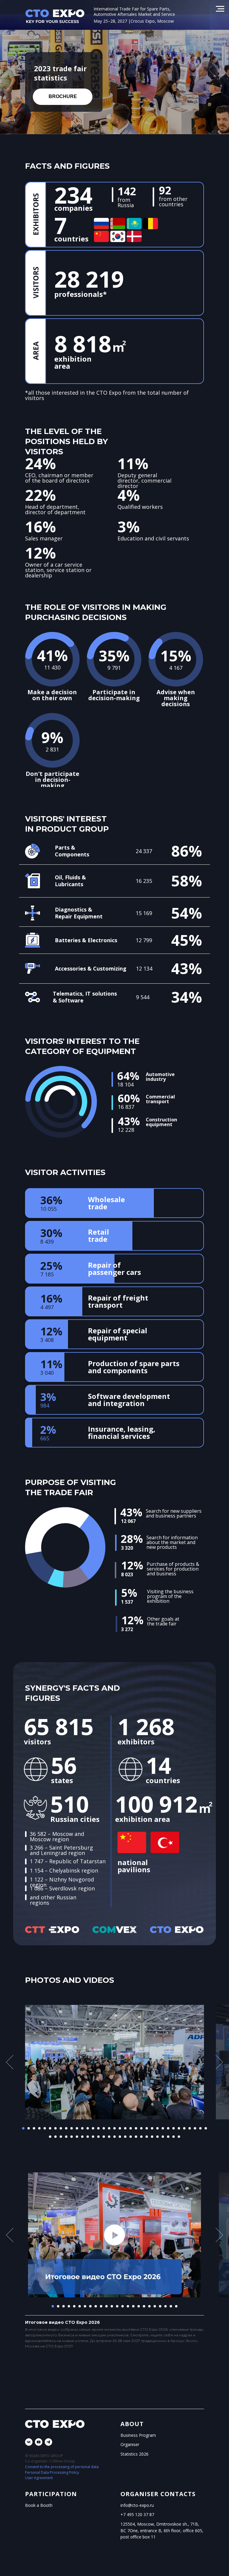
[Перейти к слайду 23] (141, 2128)
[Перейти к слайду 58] (168, 2137)
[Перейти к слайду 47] (109, 2137)
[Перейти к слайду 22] (136, 2128)
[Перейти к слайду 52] (136, 2137)
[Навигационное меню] (220, 9)
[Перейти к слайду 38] (61, 2137)
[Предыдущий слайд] (10, 2062)
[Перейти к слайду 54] (147, 2137)
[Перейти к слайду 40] (72, 2137)
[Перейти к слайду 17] (109, 2128)
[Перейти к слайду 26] (157, 2128)
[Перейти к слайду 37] (55, 2137)
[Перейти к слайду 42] (82, 2137)
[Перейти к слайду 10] (72, 2128)
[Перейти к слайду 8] (61, 2128)
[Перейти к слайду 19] (120, 2128)
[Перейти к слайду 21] (131, 2128)
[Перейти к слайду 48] (114, 2137)
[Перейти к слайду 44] (93, 2137)
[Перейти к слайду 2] (29, 2128)
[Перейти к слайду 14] (93, 2128)
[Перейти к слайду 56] (157, 2137)
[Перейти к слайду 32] (190, 2128)
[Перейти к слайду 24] (147, 2128)
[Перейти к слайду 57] (163, 2137)
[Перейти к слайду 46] (104, 2137)
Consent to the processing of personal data (62, 2467)
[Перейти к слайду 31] (184, 2128)
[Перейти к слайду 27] (163, 2128)
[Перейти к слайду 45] (98, 2137)
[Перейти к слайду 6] (50, 2128)
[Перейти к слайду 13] (88, 2128)
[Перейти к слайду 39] (66, 2137)
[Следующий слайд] (219, 2062)
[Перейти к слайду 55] (152, 2137)
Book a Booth (39, 2505)
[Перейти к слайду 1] (23, 2128)
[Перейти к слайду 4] (39, 2128)
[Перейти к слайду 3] (34, 2128)
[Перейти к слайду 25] (152, 2128)
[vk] (29, 2442)
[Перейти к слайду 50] (125, 2137)
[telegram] (48, 2442)
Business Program (138, 2435)
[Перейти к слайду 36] (50, 2137)
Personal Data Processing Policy (52, 2472)
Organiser (130, 2444)
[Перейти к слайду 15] (98, 2128)
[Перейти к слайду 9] (66, 2128)
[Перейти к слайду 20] (125, 2128)
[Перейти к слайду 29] (174, 2128)
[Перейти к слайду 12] (82, 2128)
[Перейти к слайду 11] (77, 2128)
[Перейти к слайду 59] (174, 2137)
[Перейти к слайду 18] (114, 2128)
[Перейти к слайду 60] (179, 2137)
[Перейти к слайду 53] (141, 2137)
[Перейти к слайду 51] (131, 2137)
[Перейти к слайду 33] (195, 2128)
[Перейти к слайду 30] (179, 2128)
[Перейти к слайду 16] (104, 2128)
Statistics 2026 (134, 2454)
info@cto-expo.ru (137, 2505)
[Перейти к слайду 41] (77, 2137)
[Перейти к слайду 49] (120, 2137)
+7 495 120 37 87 (137, 2514)
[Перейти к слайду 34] (200, 2128)
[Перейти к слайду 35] (206, 2128)
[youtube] (39, 2442)
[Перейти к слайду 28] (168, 2128)
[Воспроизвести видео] (114, 2235)
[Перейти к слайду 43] (88, 2137)
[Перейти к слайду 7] (55, 2128)
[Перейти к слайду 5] (45, 2128)
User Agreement (39, 2478)
